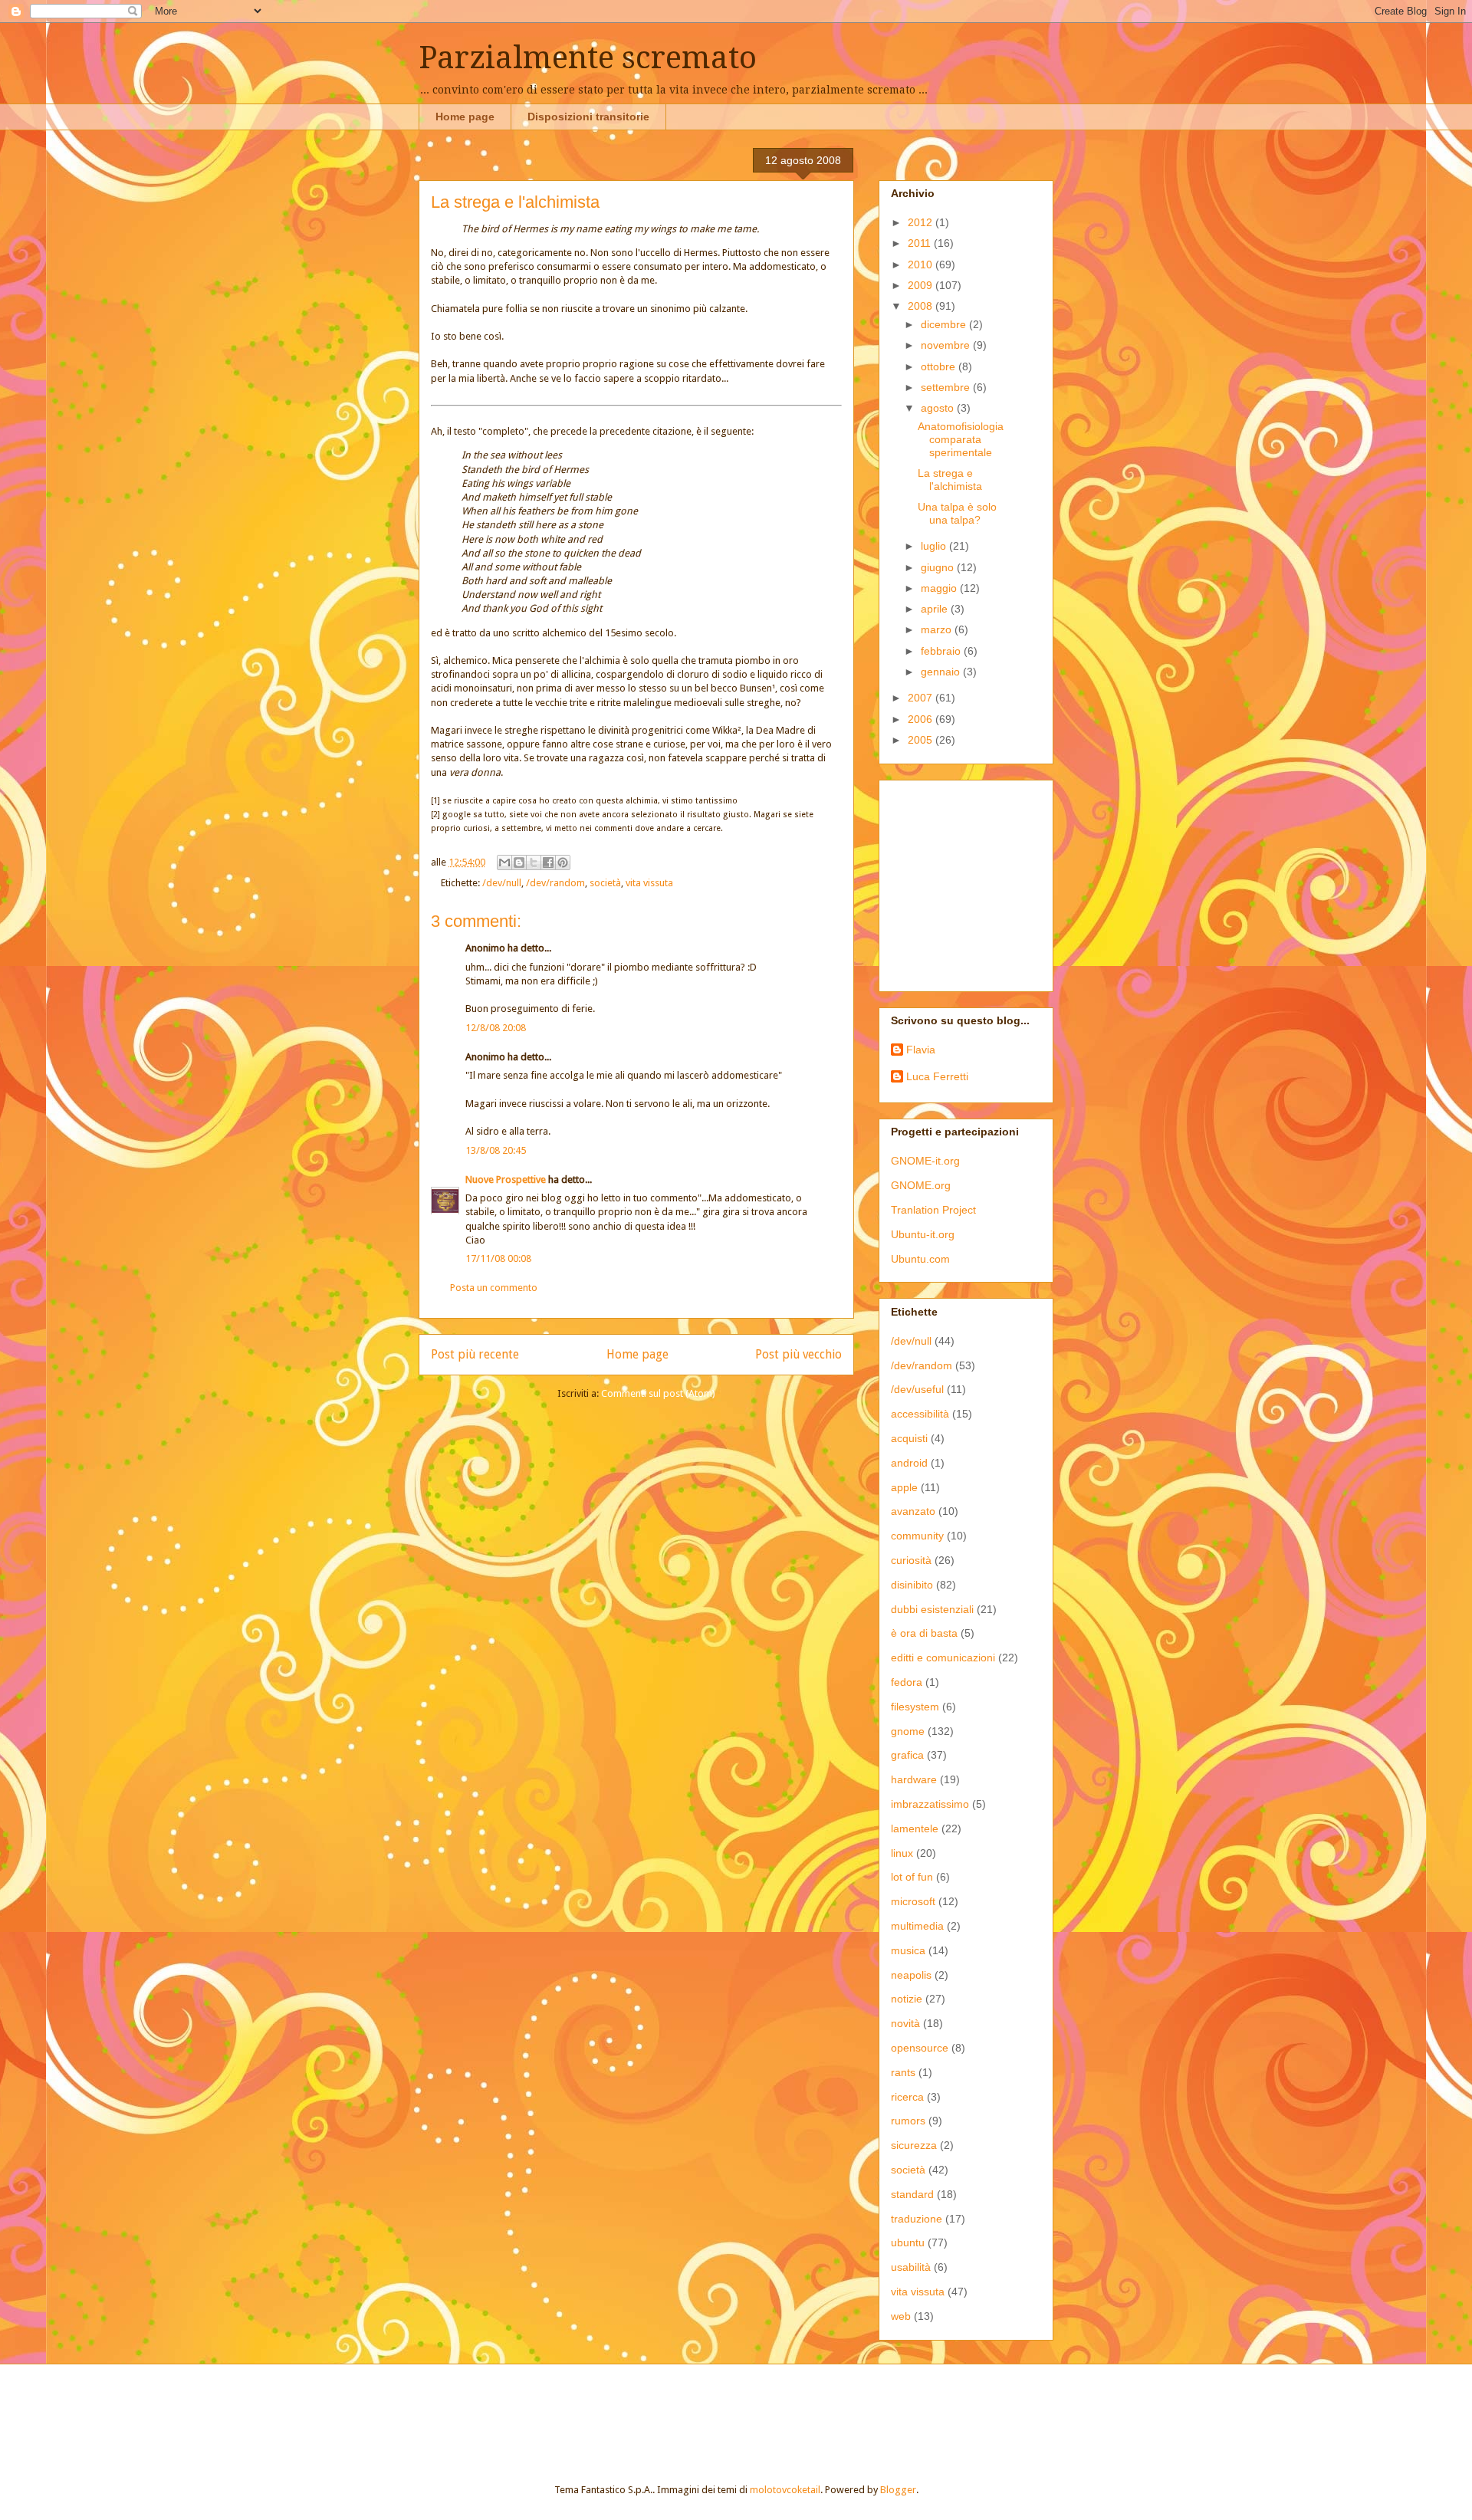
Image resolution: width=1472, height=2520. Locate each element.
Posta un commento (494, 1288)
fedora (907, 1682)
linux (902, 1853)
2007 (922, 698)
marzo (938, 629)
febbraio (942, 651)
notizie (907, 1999)
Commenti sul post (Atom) (658, 1393)
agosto (939, 408)
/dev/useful (917, 1389)
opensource (920, 2048)
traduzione (917, 2219)
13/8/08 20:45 (496, 1150)
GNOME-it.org (925, 1161)
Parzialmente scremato (588, 58)
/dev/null (502, 883)
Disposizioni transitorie (588, 117)
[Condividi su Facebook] (548, 862)
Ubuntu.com (920, 1259)
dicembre (945, 324)
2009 (922, 285)
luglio (935, 546)
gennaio (942, 672)
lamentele (915, 1828)
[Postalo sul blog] (519, 862)
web (901, 2316)
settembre (947, 387)
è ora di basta (924, 1633)
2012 (922, 222)
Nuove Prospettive (506, 1180)
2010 (922, 264)
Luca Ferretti (937, 1076)
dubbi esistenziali (932, 1609)
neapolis (911, 1975)
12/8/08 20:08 (496, 1028)
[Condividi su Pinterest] (563, 862)
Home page (465, 117)
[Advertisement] (987, 882)
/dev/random (555, 883)
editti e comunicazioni (943, 1658)
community (917, 1536)
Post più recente (475, 1354)
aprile (936, 609)
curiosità (911, 1560)
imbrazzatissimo (930, 1804)
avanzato (913, 1511)
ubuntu (908, 2242)
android (909, 1463)
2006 (922, 719)
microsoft (913, 1901)
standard (912, 2194)
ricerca (907, 2097)
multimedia (917, 1926)
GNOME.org (921, 1185)
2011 (921, 243)
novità (905, 2023)
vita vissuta (649, 883)
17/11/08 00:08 (498, 1258)
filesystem (915, 1707)
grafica (907, 1755)
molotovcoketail (785, 2490)
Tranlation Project (933, 1210)
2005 (922, 740)
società (605, 883)
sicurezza (914, 2145)
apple (904, 1487)
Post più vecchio (798, 1354)
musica (908, 1950)
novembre (947, 345)
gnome (908, 1731)
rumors (908, 2121)
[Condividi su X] (534, 862)
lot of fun (912, 1877)
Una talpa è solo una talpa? (957, 513)
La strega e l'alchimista (950, 480)
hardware (914, 1779)
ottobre (940, 366)
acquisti (909, 1438)
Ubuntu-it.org (923, 1234)
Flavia (921, 1050)
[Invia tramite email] (504, 862)
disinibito (912, 1585)
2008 (922, 306)
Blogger (898, 2490)
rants (903, 2072)
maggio (940, 588)
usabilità (911, 2267)
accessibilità (920, 1414)
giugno (939, 567)
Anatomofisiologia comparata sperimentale (961, 439)
